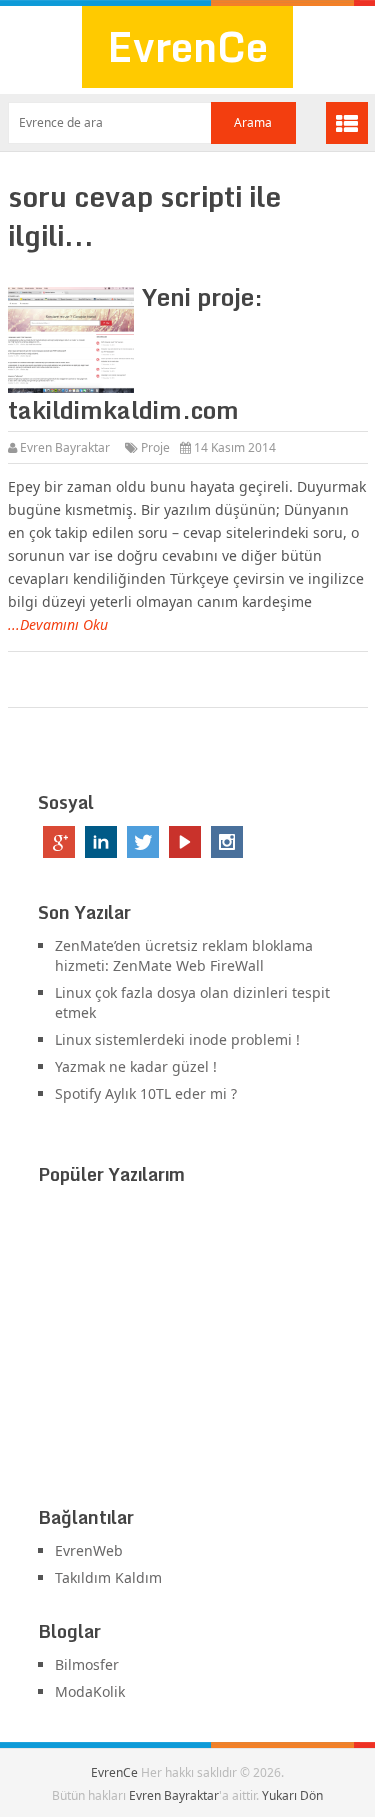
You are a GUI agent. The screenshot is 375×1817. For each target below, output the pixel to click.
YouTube (185, 842)
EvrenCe (187, 46)
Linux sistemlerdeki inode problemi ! (177, 1039)
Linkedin (101, 842)
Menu (347, 123)
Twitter (143, 842)
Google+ (59, 842)
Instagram (227, 842)
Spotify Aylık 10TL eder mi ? (146, 1093)
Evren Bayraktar (65, 447)
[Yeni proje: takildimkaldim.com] (71, 339)
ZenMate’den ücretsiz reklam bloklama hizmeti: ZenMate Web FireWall (184, 955)
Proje (155, 447)
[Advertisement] (188, 1350)
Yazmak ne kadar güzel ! (136, 1066)
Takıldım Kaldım (108, 1577)
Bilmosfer (87, 1664)
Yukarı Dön (292, 1795)
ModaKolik (90, 1691)
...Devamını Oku (58, 624)
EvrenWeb (89, 1550)
